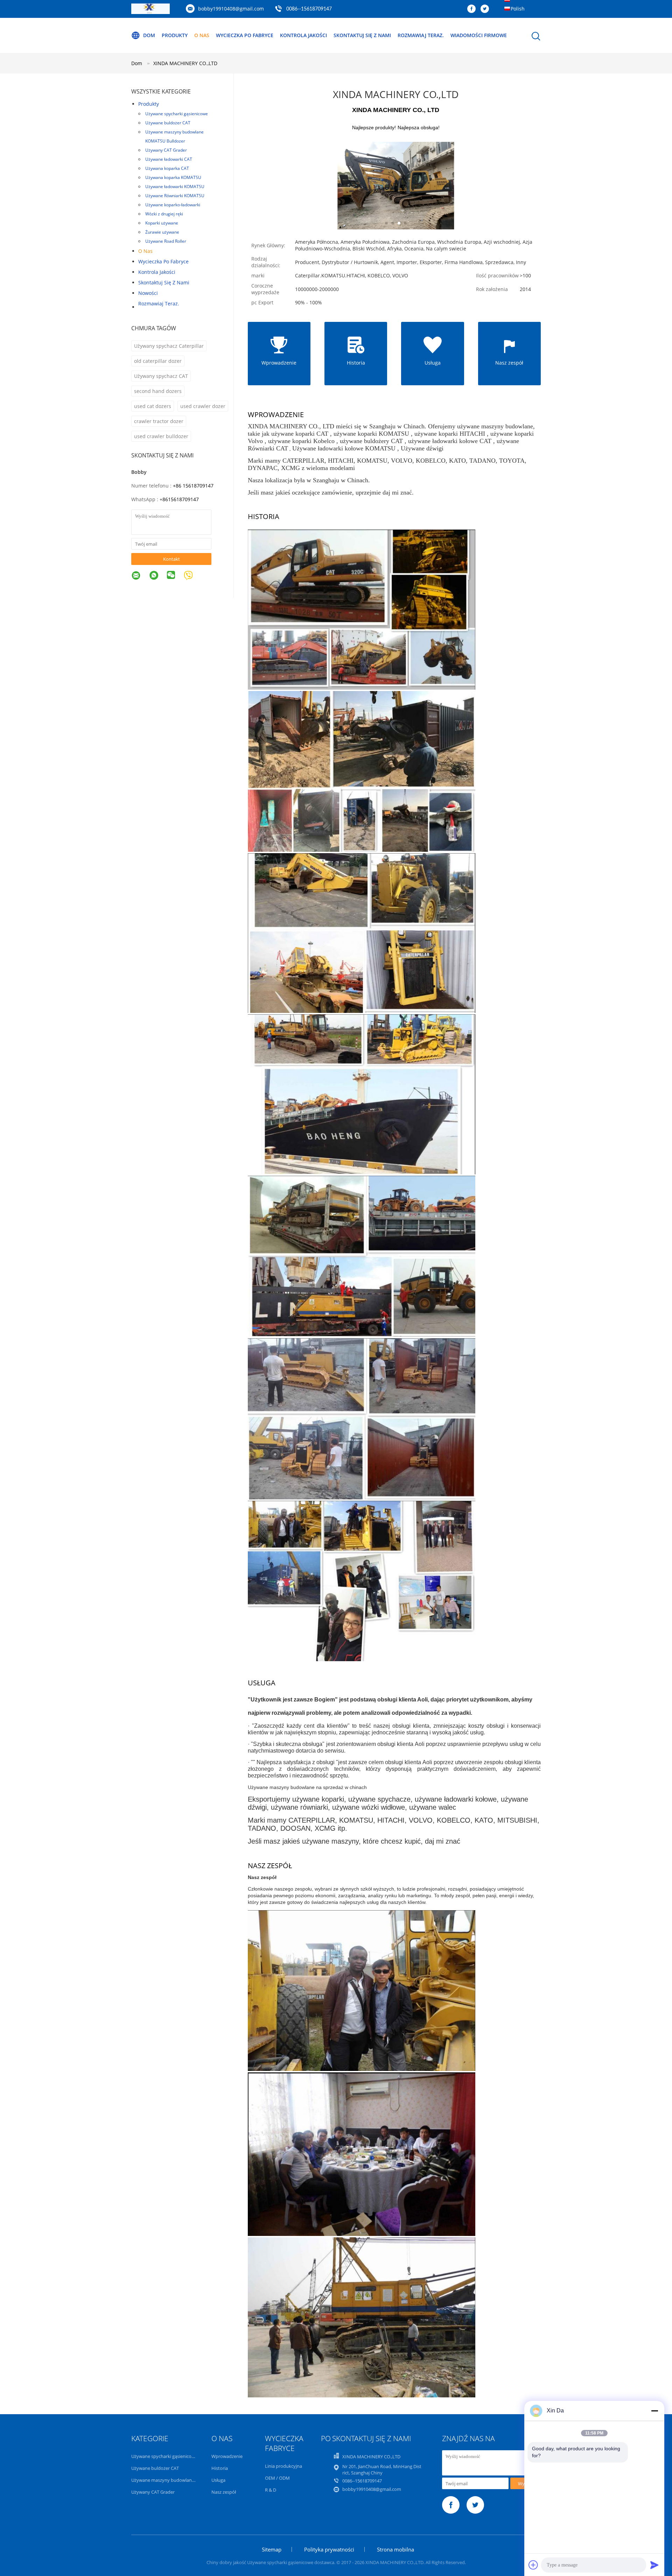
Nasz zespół (224, 2492)
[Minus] (654, 2411)
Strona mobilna (395, 2549)
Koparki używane (162, 223)
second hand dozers (158, 391)
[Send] (654, 2565)
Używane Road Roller (166, 241)
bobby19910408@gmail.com (231, 9)
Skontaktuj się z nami (362, 35)
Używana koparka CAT (167, 168)
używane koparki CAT (300, 434)
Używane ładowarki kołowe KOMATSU (344, 448)
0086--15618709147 (309, 9)
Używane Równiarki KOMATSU (175, 196)
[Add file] (533, 2565)
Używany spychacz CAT (161, 376)
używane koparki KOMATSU (371, 434)
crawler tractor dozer (159, 421)
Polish (518, 9)
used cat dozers (153, 406)
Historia (220, 2468)
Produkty (175, 35)
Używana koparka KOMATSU (173, 177)
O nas (202, 35)
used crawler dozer (203, 406)
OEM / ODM (277, 2478)
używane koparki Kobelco (301, 441)
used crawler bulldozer (161, 436)
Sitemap (272, 2549)
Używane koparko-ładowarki (173, 205)
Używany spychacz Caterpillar (169, 346)
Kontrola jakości (303, 35)
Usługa (218, 2480)
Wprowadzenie (227, 2456)
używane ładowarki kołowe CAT (450, 441)
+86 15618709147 (193, 486)
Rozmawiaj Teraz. (421, 35)
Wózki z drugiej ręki (164, 214)
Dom (149, 35)
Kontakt (171, 559)
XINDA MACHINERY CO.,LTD (185, 63)
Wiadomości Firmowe (479, 35)
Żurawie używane (162, 232)
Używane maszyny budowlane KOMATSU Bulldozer (174, 136)
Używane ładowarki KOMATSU (175, 187)
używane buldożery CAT (371, 441)
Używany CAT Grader (166, 150)
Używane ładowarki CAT (169, 159)
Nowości (148, 293)
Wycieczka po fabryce (245, 35)
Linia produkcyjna (283, 2466)
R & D (271, 2490)
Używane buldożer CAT (168, 123)
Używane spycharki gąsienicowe (177, 114)
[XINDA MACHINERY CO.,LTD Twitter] (486, 9)
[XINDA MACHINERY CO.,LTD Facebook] (473, 9)
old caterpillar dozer (158, 361)
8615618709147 (181, 499)
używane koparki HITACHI (450, 434)
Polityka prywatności (329, 2549)
